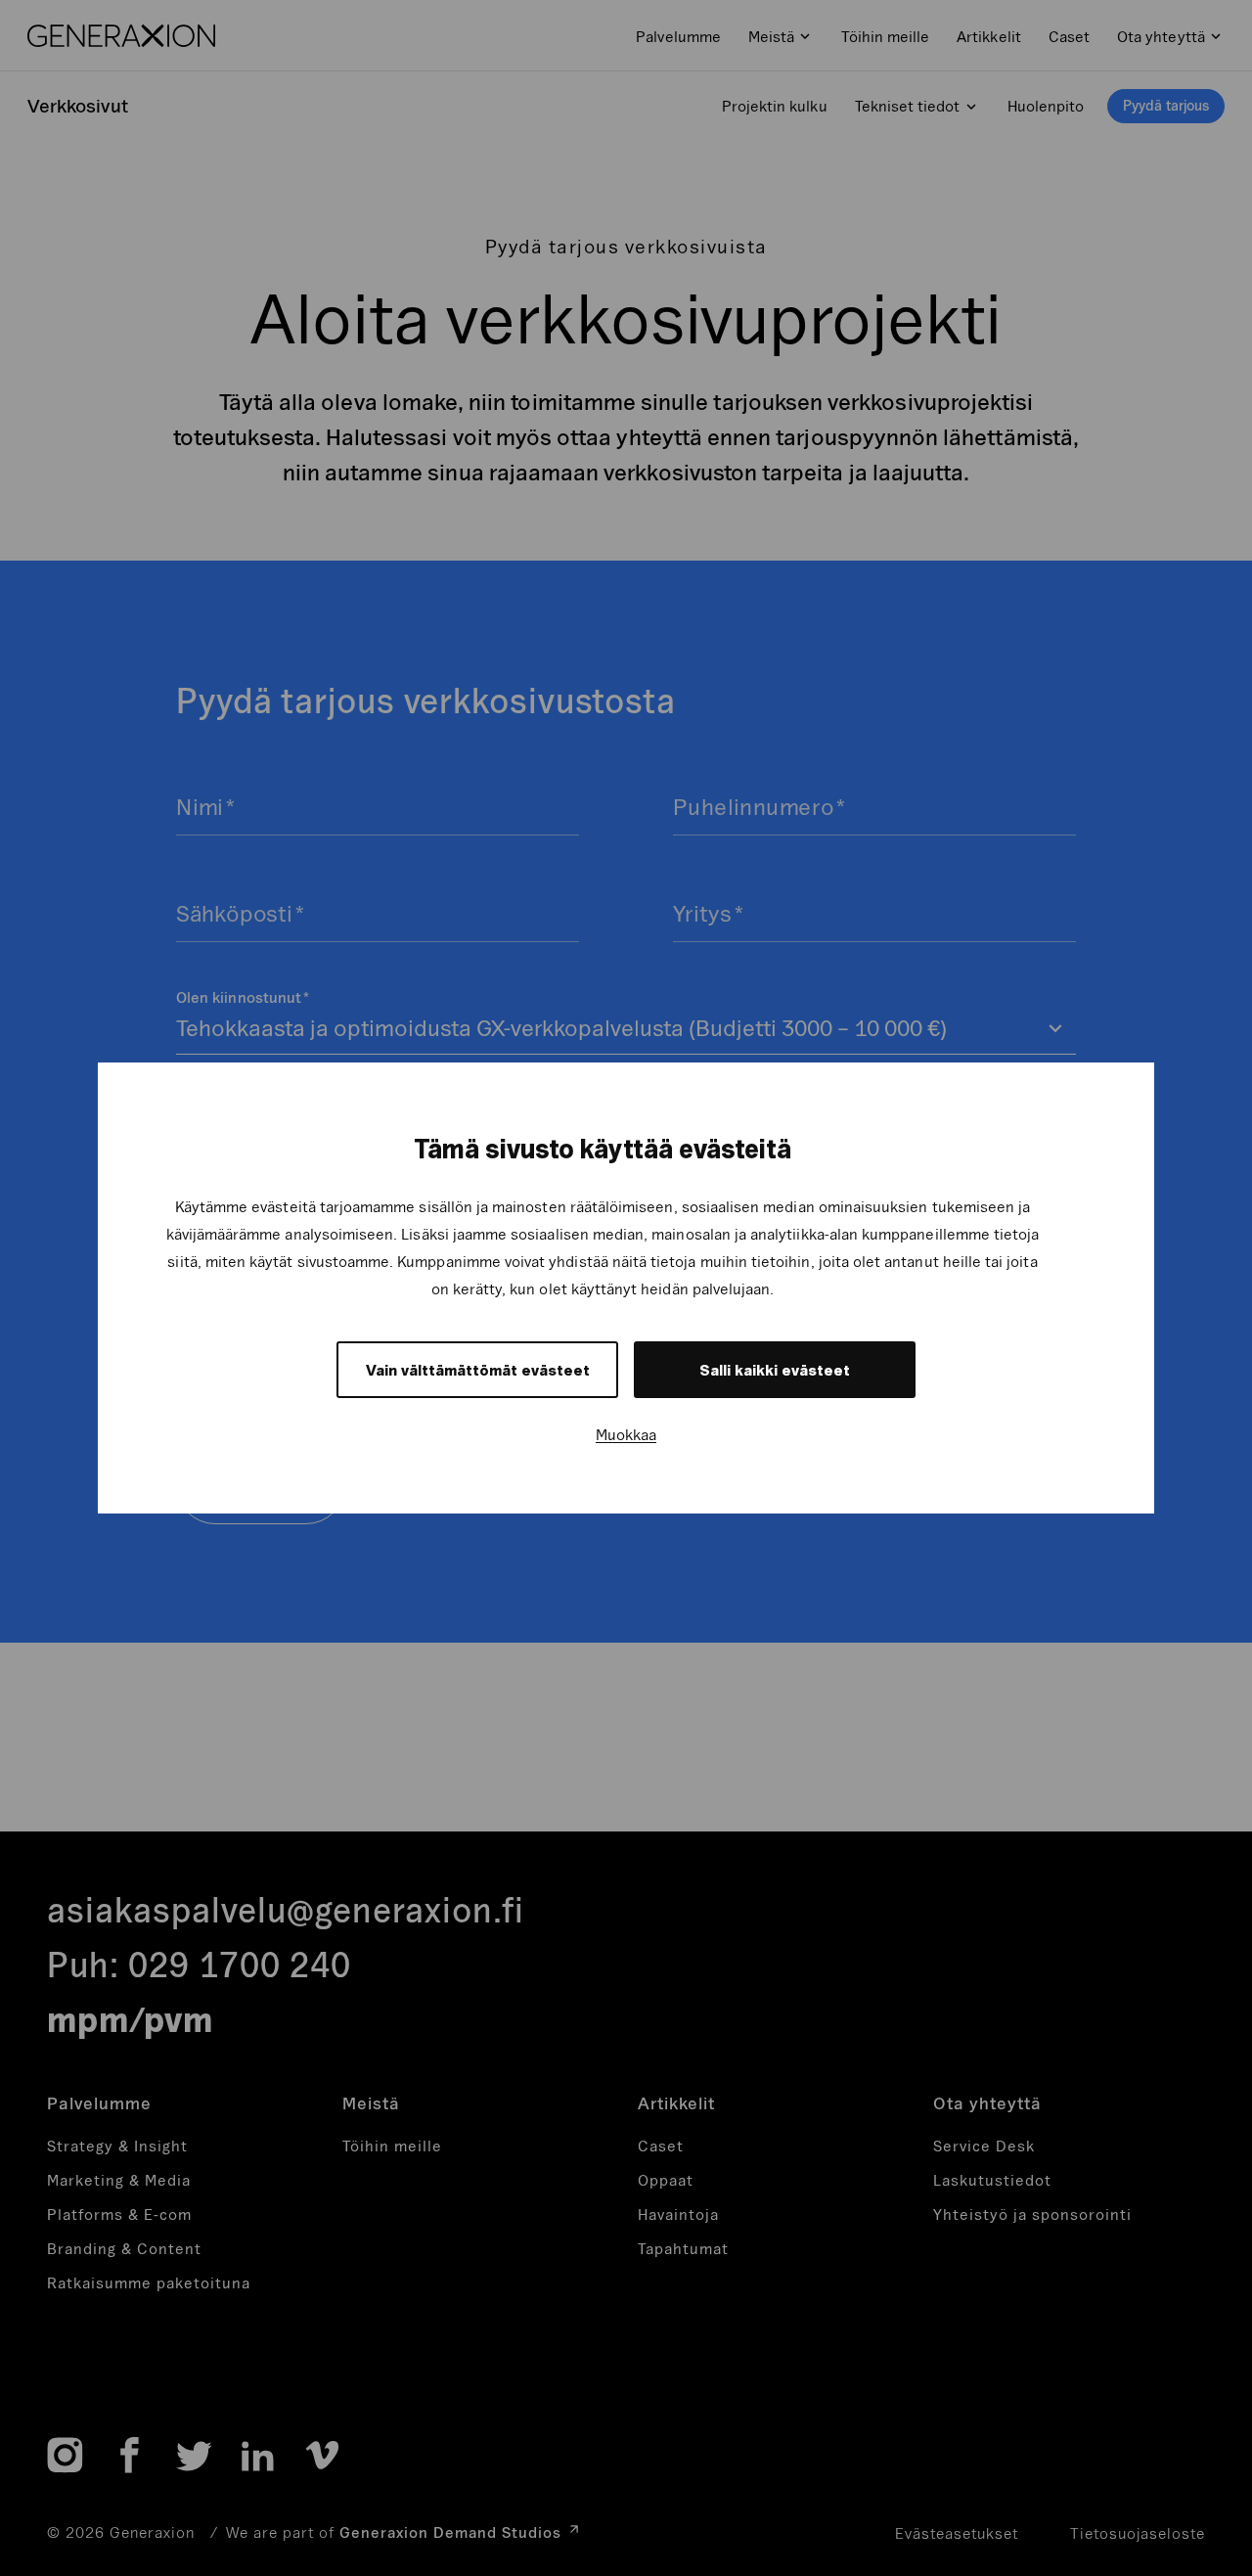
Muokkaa (626, 1434)
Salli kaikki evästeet (775, 1370)
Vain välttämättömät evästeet (478, 1370)
